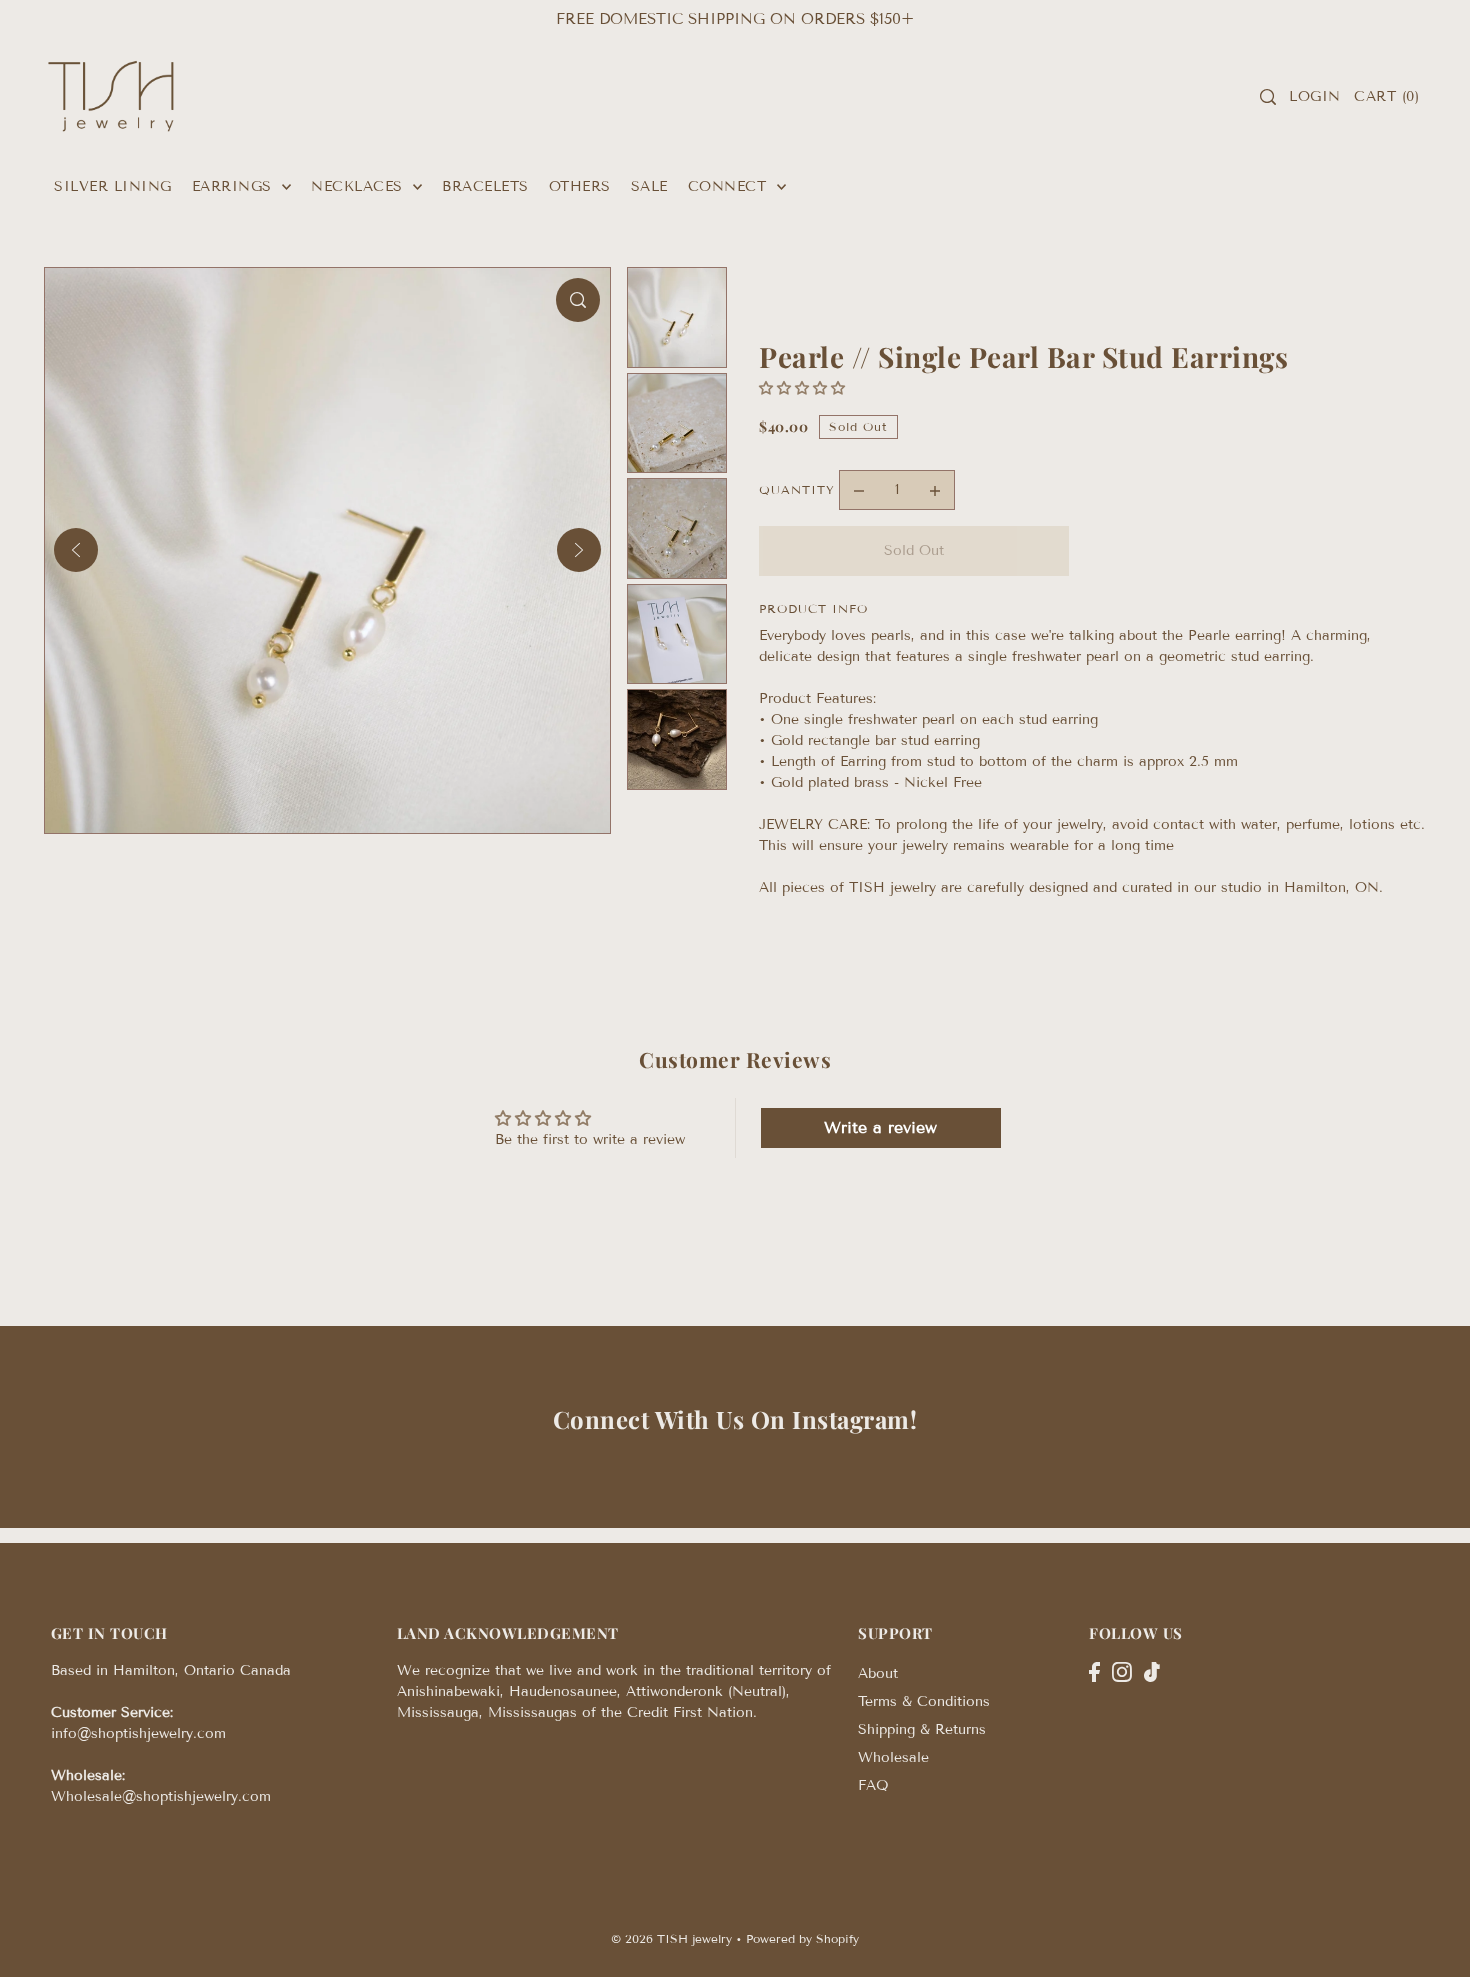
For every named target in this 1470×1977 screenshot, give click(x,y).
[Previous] (76, 550)
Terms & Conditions (924, 1701)
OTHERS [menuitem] (580, 186)
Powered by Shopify (802, 1938)
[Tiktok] (1152, 1671)
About (878, 1673)
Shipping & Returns (922, 1729)
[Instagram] (1122, 1671)
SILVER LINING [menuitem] (113, 186)
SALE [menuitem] (649, 186)
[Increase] (935, 490)
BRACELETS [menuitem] (485, 186)
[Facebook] (1094, 1671)
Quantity (797, 489)
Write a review (880, 1127)
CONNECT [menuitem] (730, 186)
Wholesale (893, 1757)
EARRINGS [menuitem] (235, 186)
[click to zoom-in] (578, 300)
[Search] (1268, 97)
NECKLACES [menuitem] (359, 186)
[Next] (579, 550)
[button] (802, 388)
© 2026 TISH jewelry (671, 1938)
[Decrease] (859, 490)
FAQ (873, 1785)
